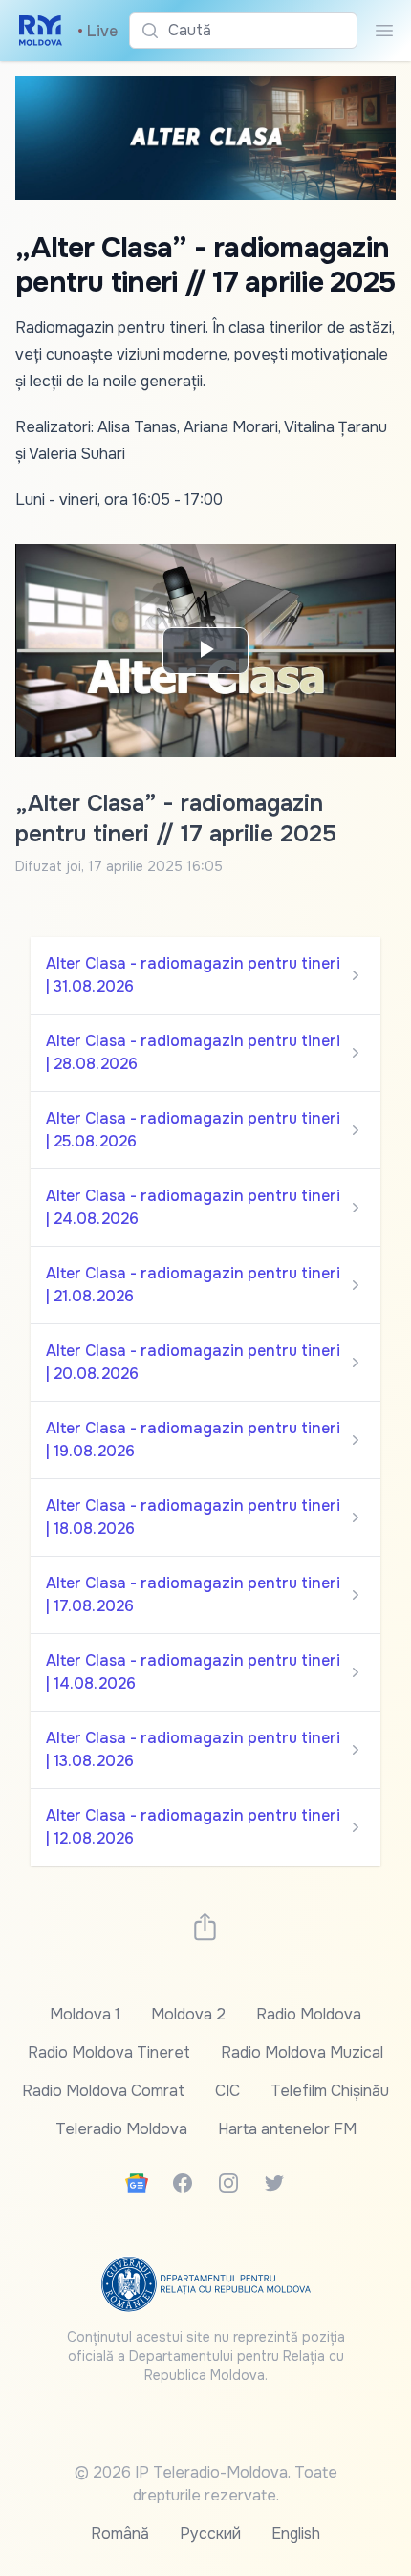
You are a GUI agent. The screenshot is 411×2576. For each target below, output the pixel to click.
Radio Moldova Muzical (302, 2052)
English (296, 2533)
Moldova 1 (85, 2014)
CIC (227, 2091)
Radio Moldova (309, 2014)
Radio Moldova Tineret (109, 2052)
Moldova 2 (188, 2014)
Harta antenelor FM (287, 2129)
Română (120, 2533)
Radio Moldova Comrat (103, 2091)
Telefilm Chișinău (330, 2091)
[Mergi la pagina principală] (41, 31)
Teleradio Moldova (121, 2129)
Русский (210, 2533)
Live (97, 31)
